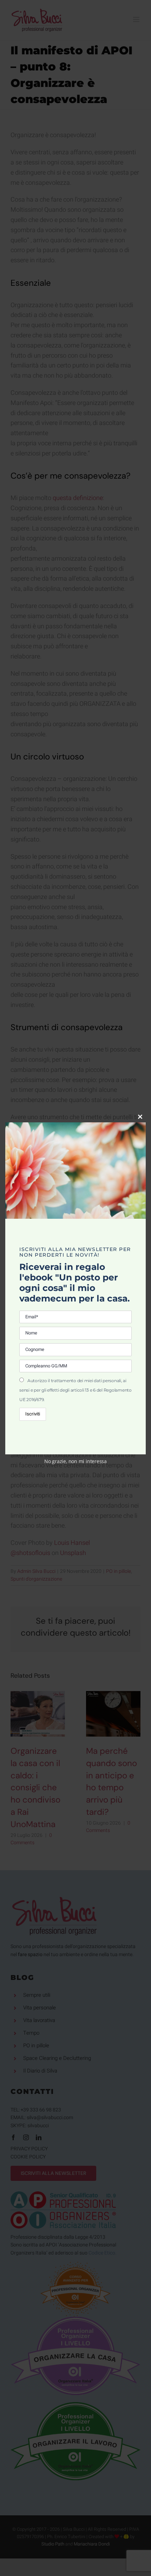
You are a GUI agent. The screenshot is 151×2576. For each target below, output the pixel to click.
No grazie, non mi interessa (75, 1461)
